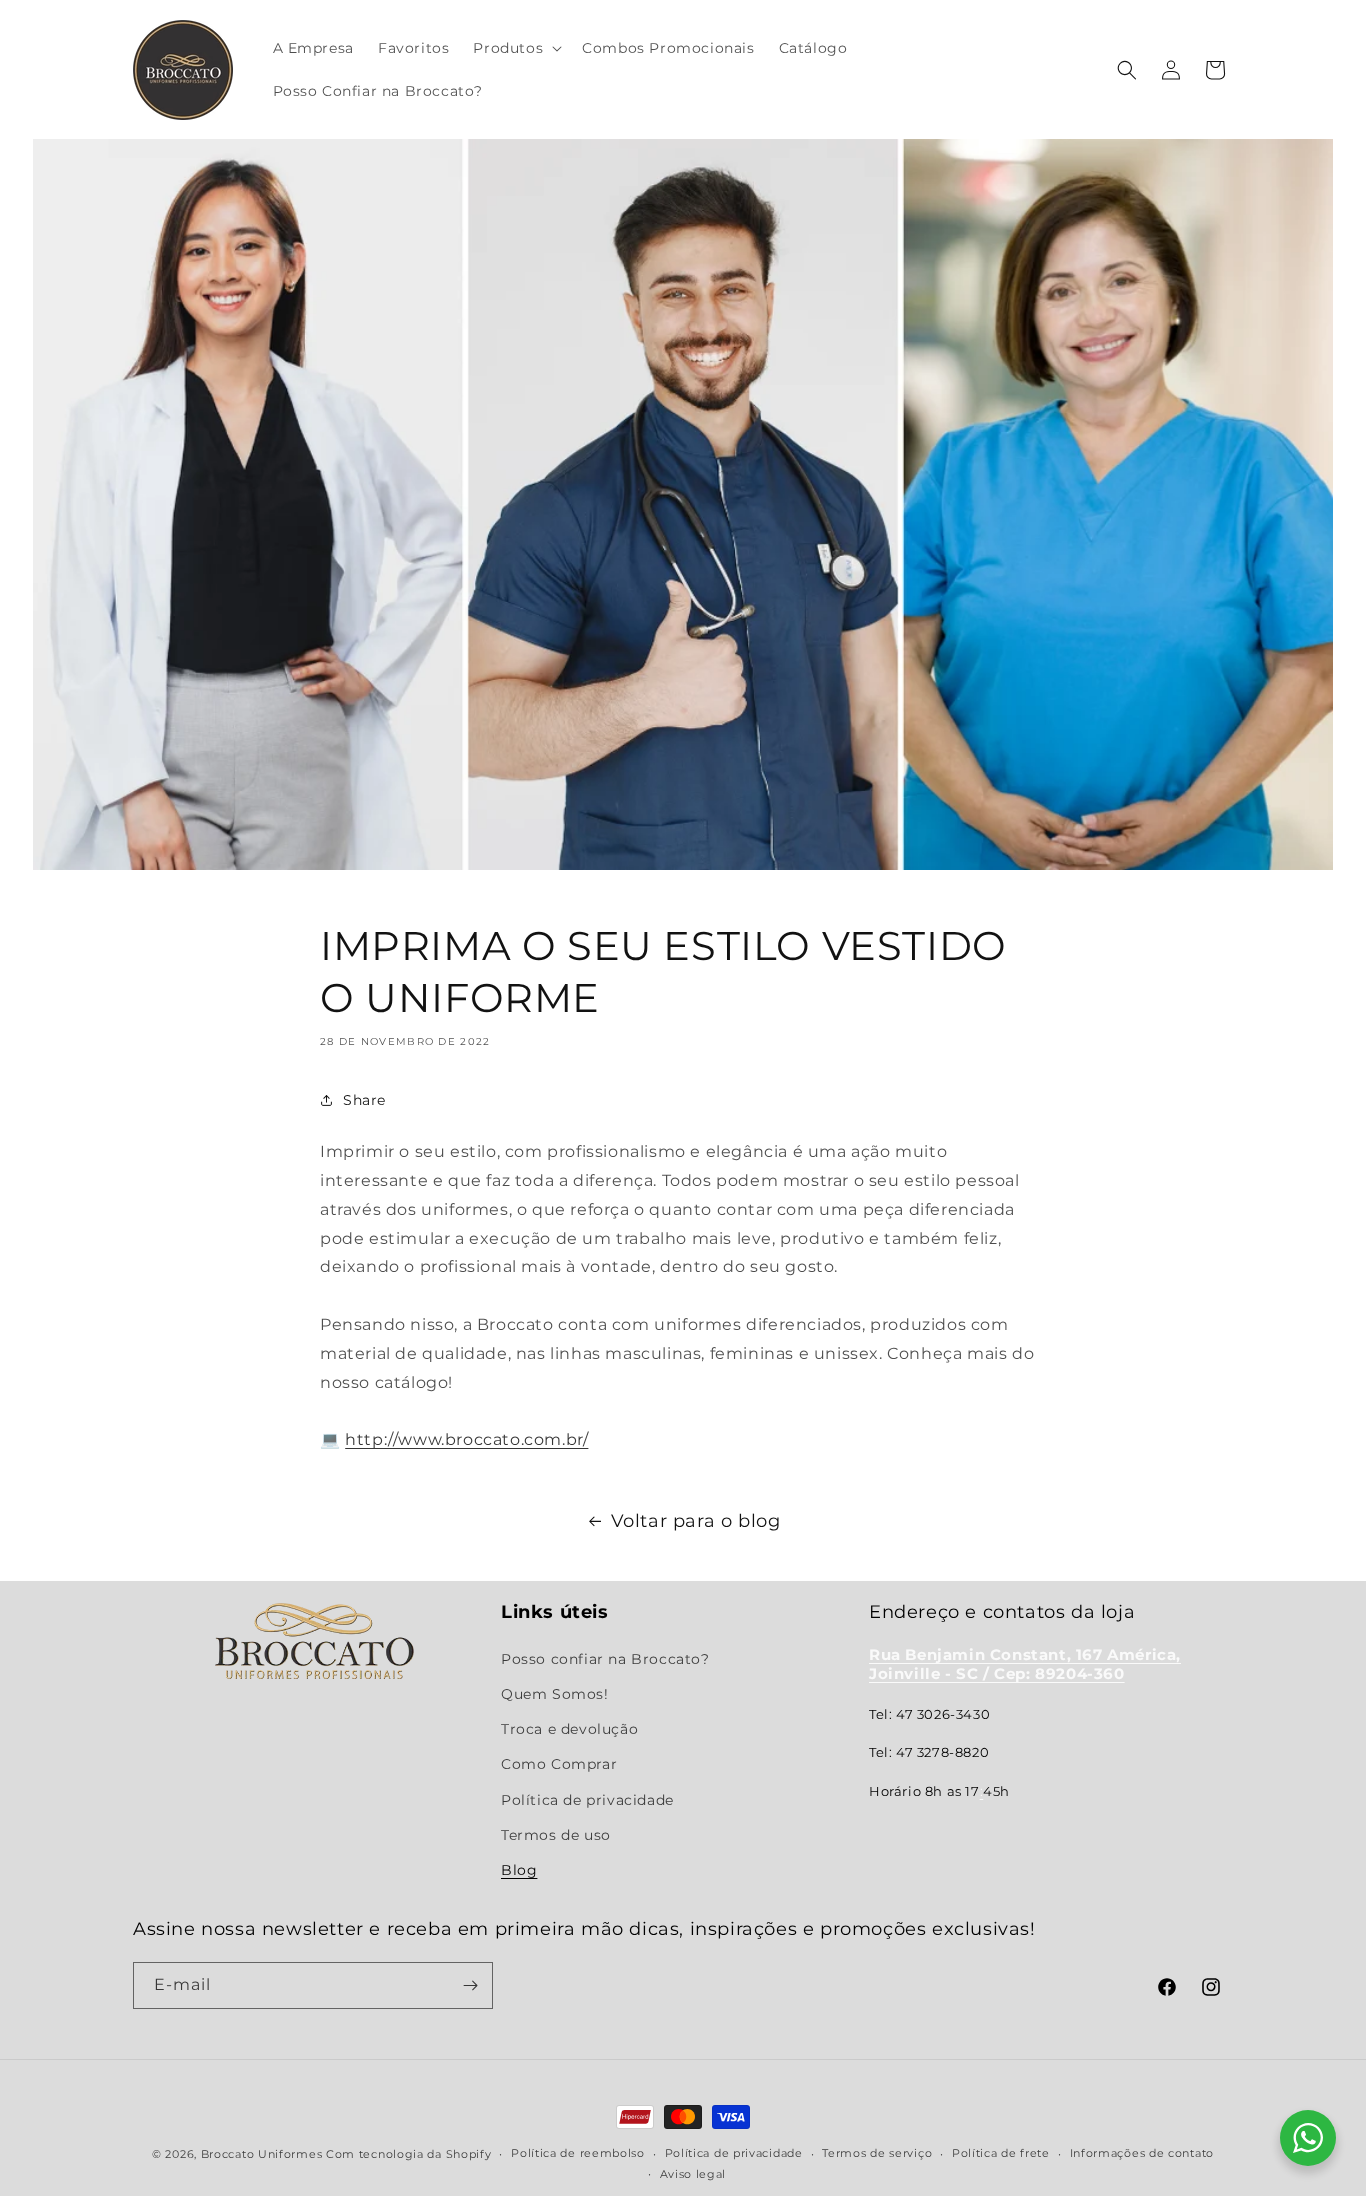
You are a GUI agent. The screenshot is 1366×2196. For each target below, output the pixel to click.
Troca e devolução (569, 1729)
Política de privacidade (587, 1800)
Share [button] (364, 1100)
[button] (515, 48)
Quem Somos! (555, 1694)
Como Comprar (559, 1764)
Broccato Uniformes (262, 2154)
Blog (519, 1870)
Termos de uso (556, 1835)
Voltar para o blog (696, 1521)
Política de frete (1001, 2153)
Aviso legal (693, 2174)
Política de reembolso (578, 2153)
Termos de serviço (877, 2153)
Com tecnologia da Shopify (409, 2154)
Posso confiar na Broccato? (605, 1659)
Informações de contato (1142, 2153)
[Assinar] (470, 1985)
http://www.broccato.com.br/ (466, 1439)
